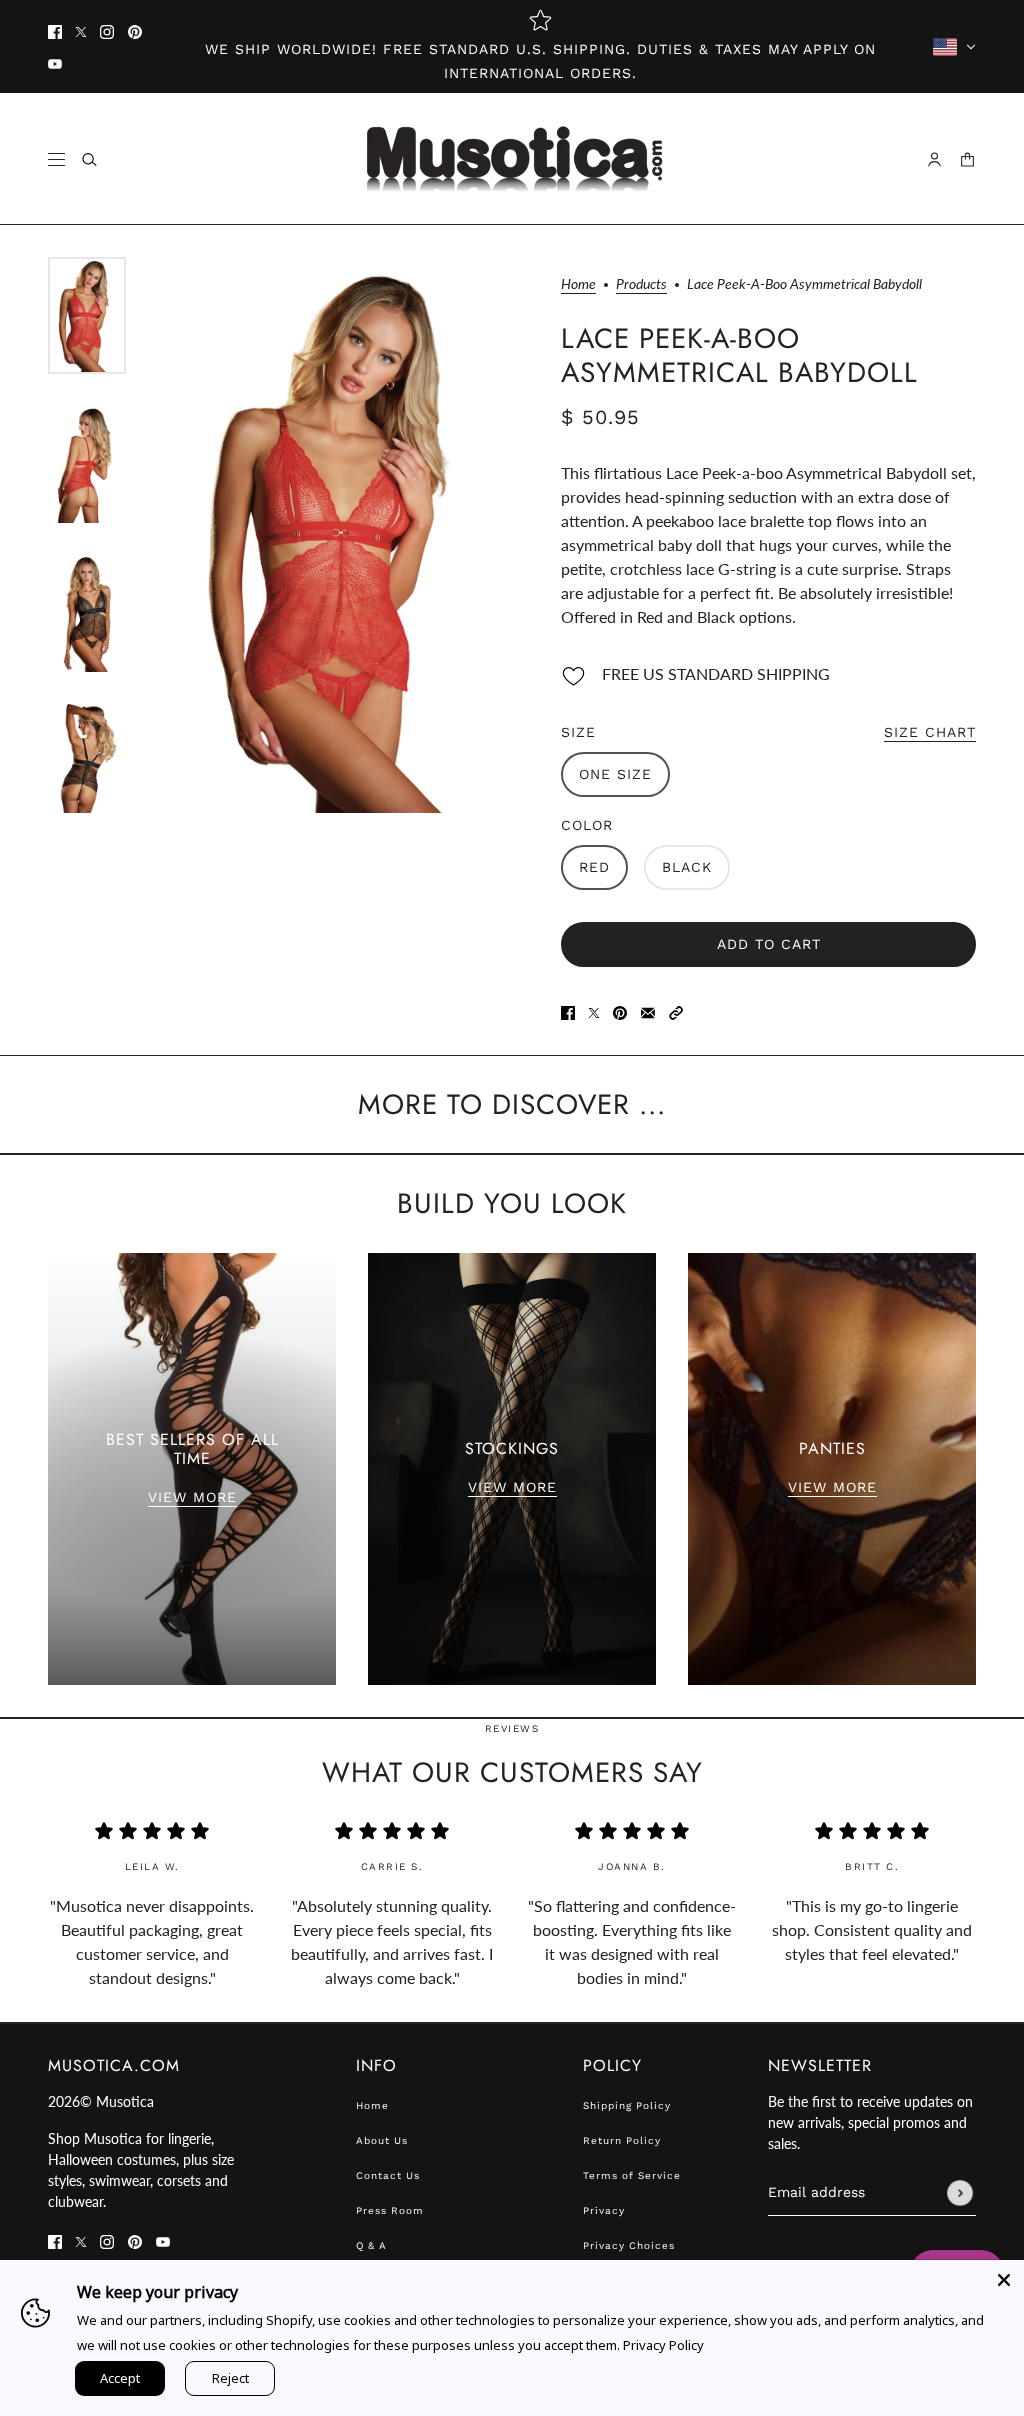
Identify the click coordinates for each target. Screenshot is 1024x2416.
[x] (81, 31)
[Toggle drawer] (56, 159)
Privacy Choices (629, 2245)
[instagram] (107, 31)
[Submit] (960, 2193)
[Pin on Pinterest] (620, 1011)
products (641, 284)
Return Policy (622, 2140)
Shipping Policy (627, 2105)
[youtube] (55, 63)
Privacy (604, 2210)
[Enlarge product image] (343, 535)
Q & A (371, 2245)
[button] (676, 1011)
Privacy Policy (663, 2345)
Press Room (390, 2210)
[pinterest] (135, 31)
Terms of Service (632, 2175)
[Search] (89, 159)
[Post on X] (594, 1011)
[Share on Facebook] (568, 1011)
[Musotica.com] (512, 159)
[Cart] (967, 159)
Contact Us (388, 2175)
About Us (382, 2140)
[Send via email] (648, 1011)
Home (578, 284)
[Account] (934, 159)
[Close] (1004, 2280)
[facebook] (55, 31)
